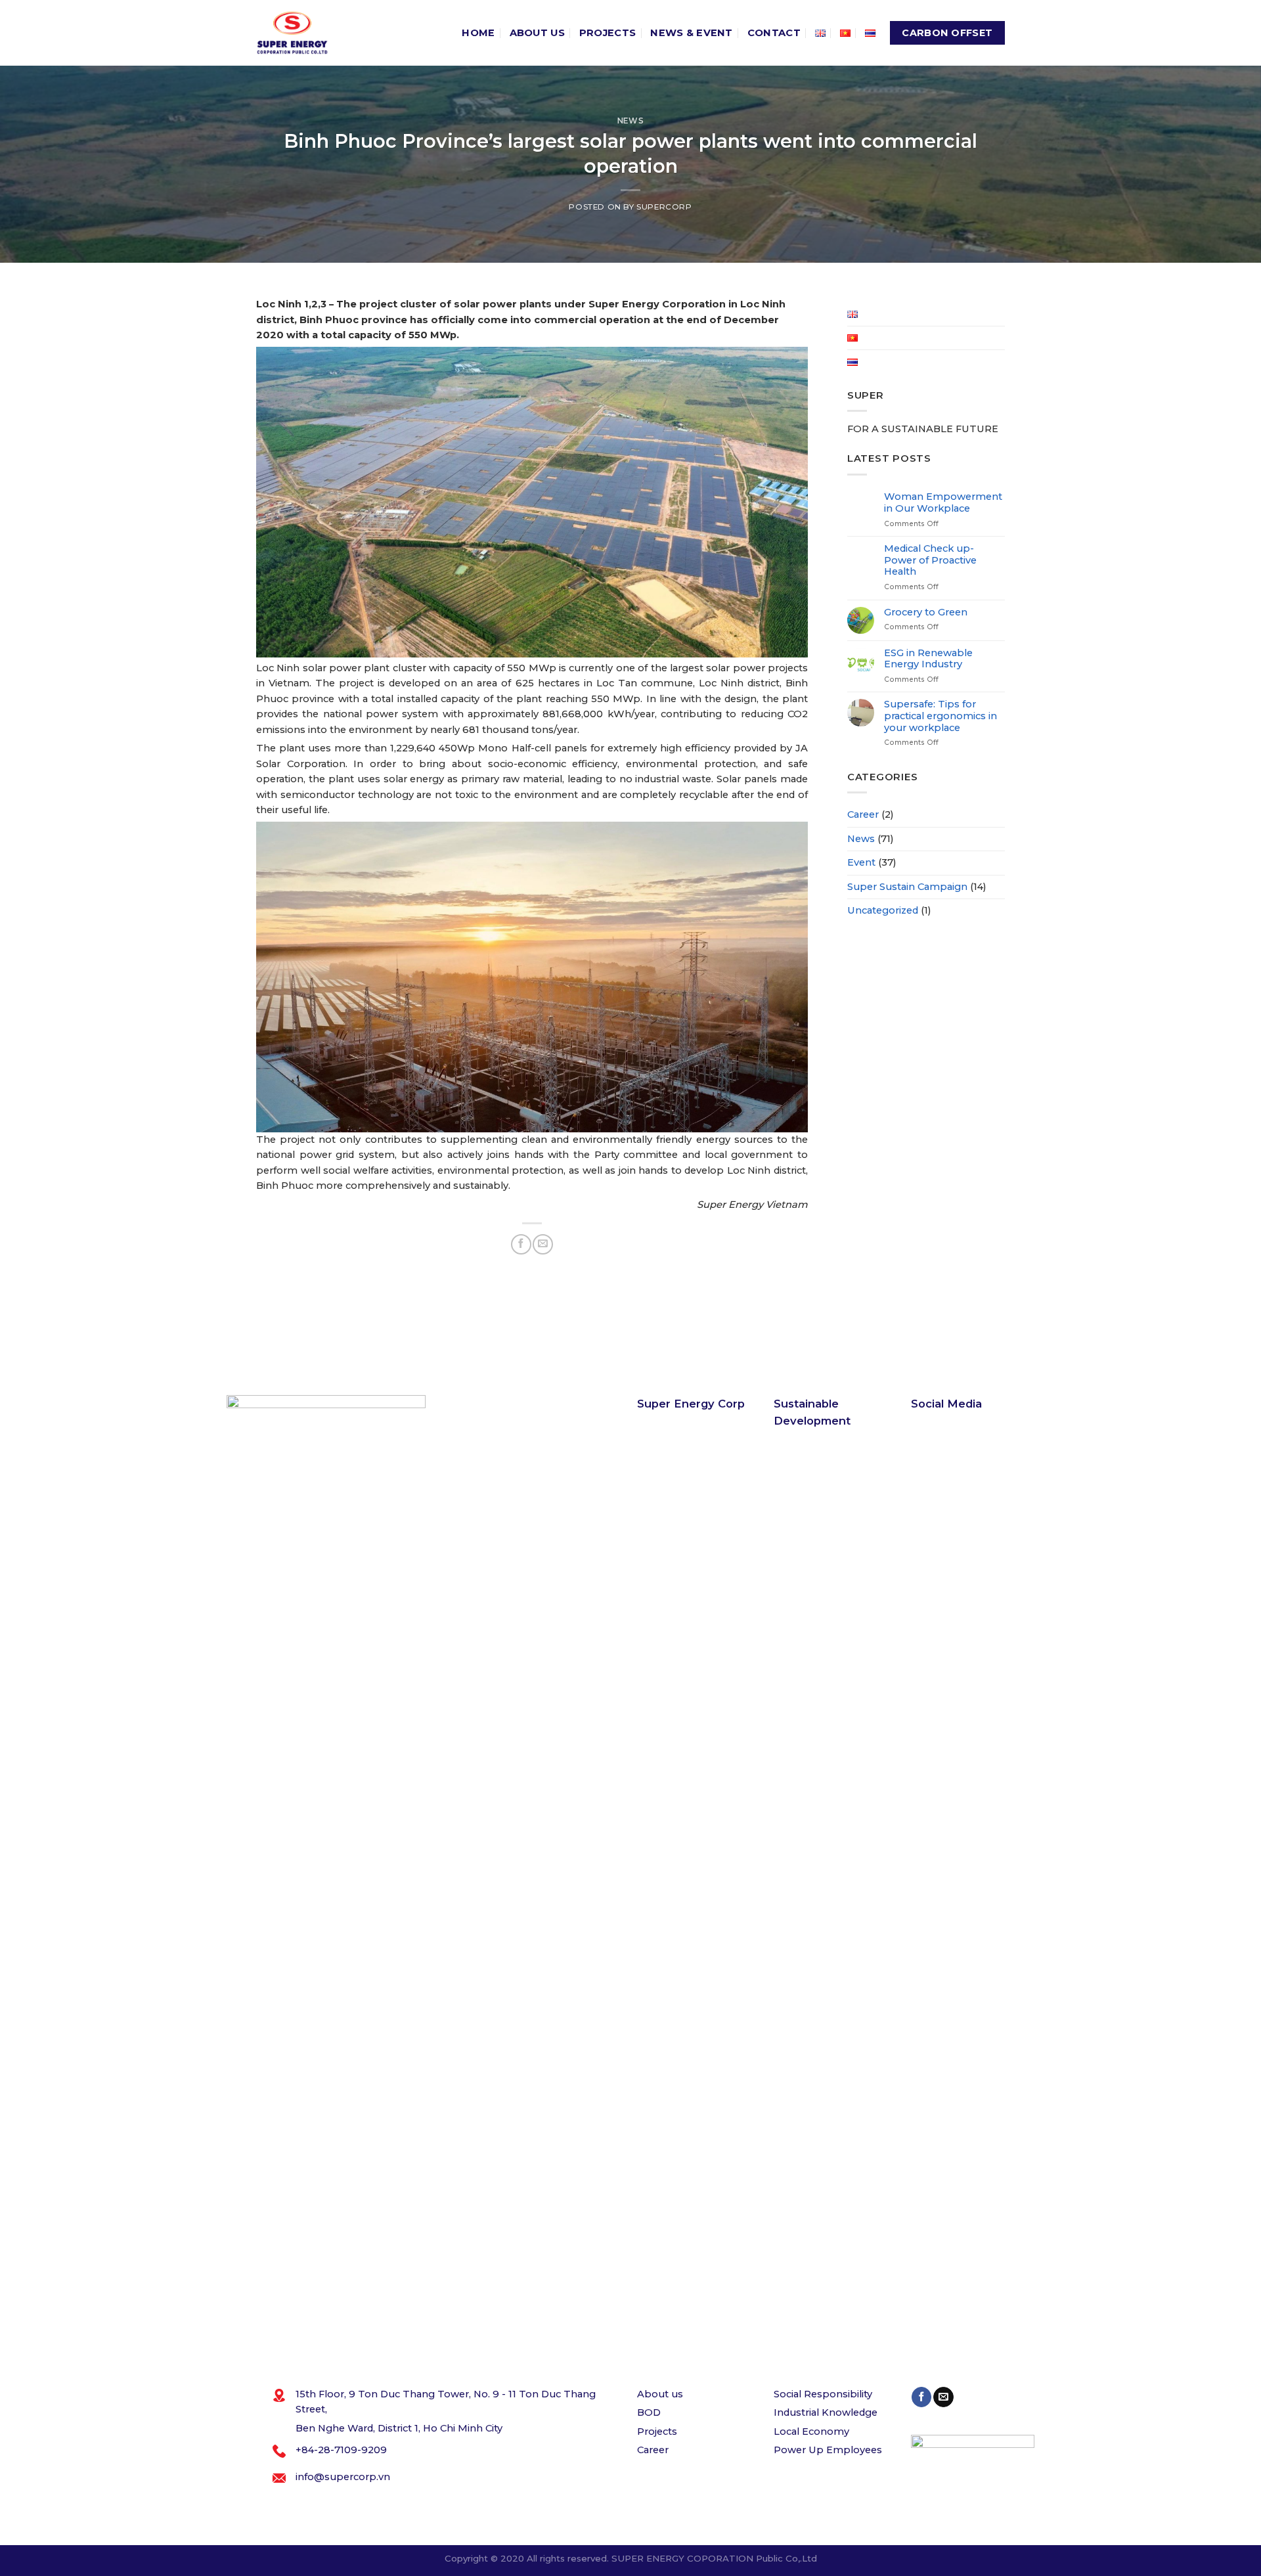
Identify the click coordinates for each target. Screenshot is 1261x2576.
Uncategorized (883, 910)
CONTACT (774, 33)
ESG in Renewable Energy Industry (928, 659)
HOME (478, 33)
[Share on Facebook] (521, 1244)
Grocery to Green (926, 612)
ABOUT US (537, 33)
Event (861, 862)
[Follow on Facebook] (921, 2397)
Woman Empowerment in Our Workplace (943, 503)
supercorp (664, 207)
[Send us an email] (943, 2397)
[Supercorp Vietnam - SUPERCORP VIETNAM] (292, 33)
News (630, 121)
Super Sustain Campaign (907, 887)
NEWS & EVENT (692, 33)
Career (863, 814)
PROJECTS (608, 33)
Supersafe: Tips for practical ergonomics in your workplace (940, 716)
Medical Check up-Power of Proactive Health (930, 560)
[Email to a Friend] (542, 1244)
